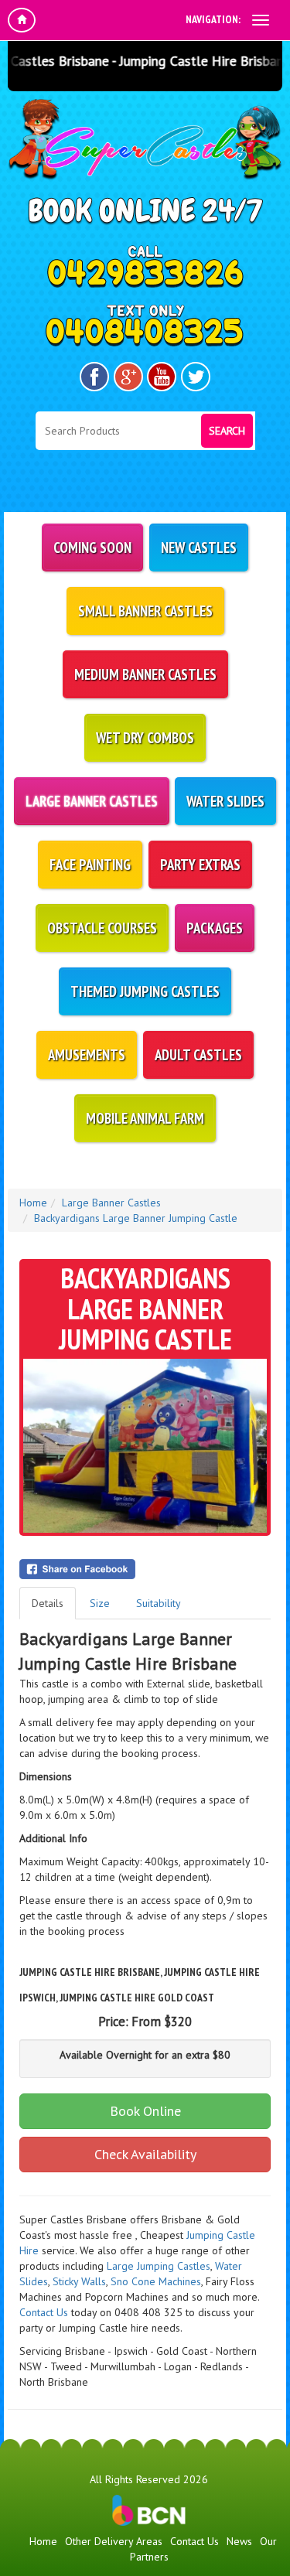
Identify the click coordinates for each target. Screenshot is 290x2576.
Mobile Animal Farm (145, 1118)
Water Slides (225, 801)
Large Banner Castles (92, 801)
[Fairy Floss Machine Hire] (170, 2297)
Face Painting (90, 865)
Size (100, 1603)
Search (227, 431)
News (239, 2541)
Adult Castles (198, 1055)
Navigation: (213, 19)
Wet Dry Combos (145, 738)
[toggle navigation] (261, 20)
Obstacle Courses (102, 928)
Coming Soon (92, 548)
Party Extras (200, 865)
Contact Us (44, 2312)
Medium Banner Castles (145, 674)
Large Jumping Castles (159, 2266)
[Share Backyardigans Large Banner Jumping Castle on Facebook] (145, 1569)
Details (48, 1603)
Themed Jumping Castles (145, 991)
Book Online (145, 2111)
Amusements (87, 1055)
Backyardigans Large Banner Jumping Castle (136, 1218)
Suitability (159, 1603)
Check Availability (145, 2154)
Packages (215, 928)
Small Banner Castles (145, 611)
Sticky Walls (79, 2281)
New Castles (199, 548)
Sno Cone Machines (156, 2281)
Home (33, 1203)
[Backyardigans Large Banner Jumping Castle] (145, 1446)
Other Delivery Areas (114, 2541)
